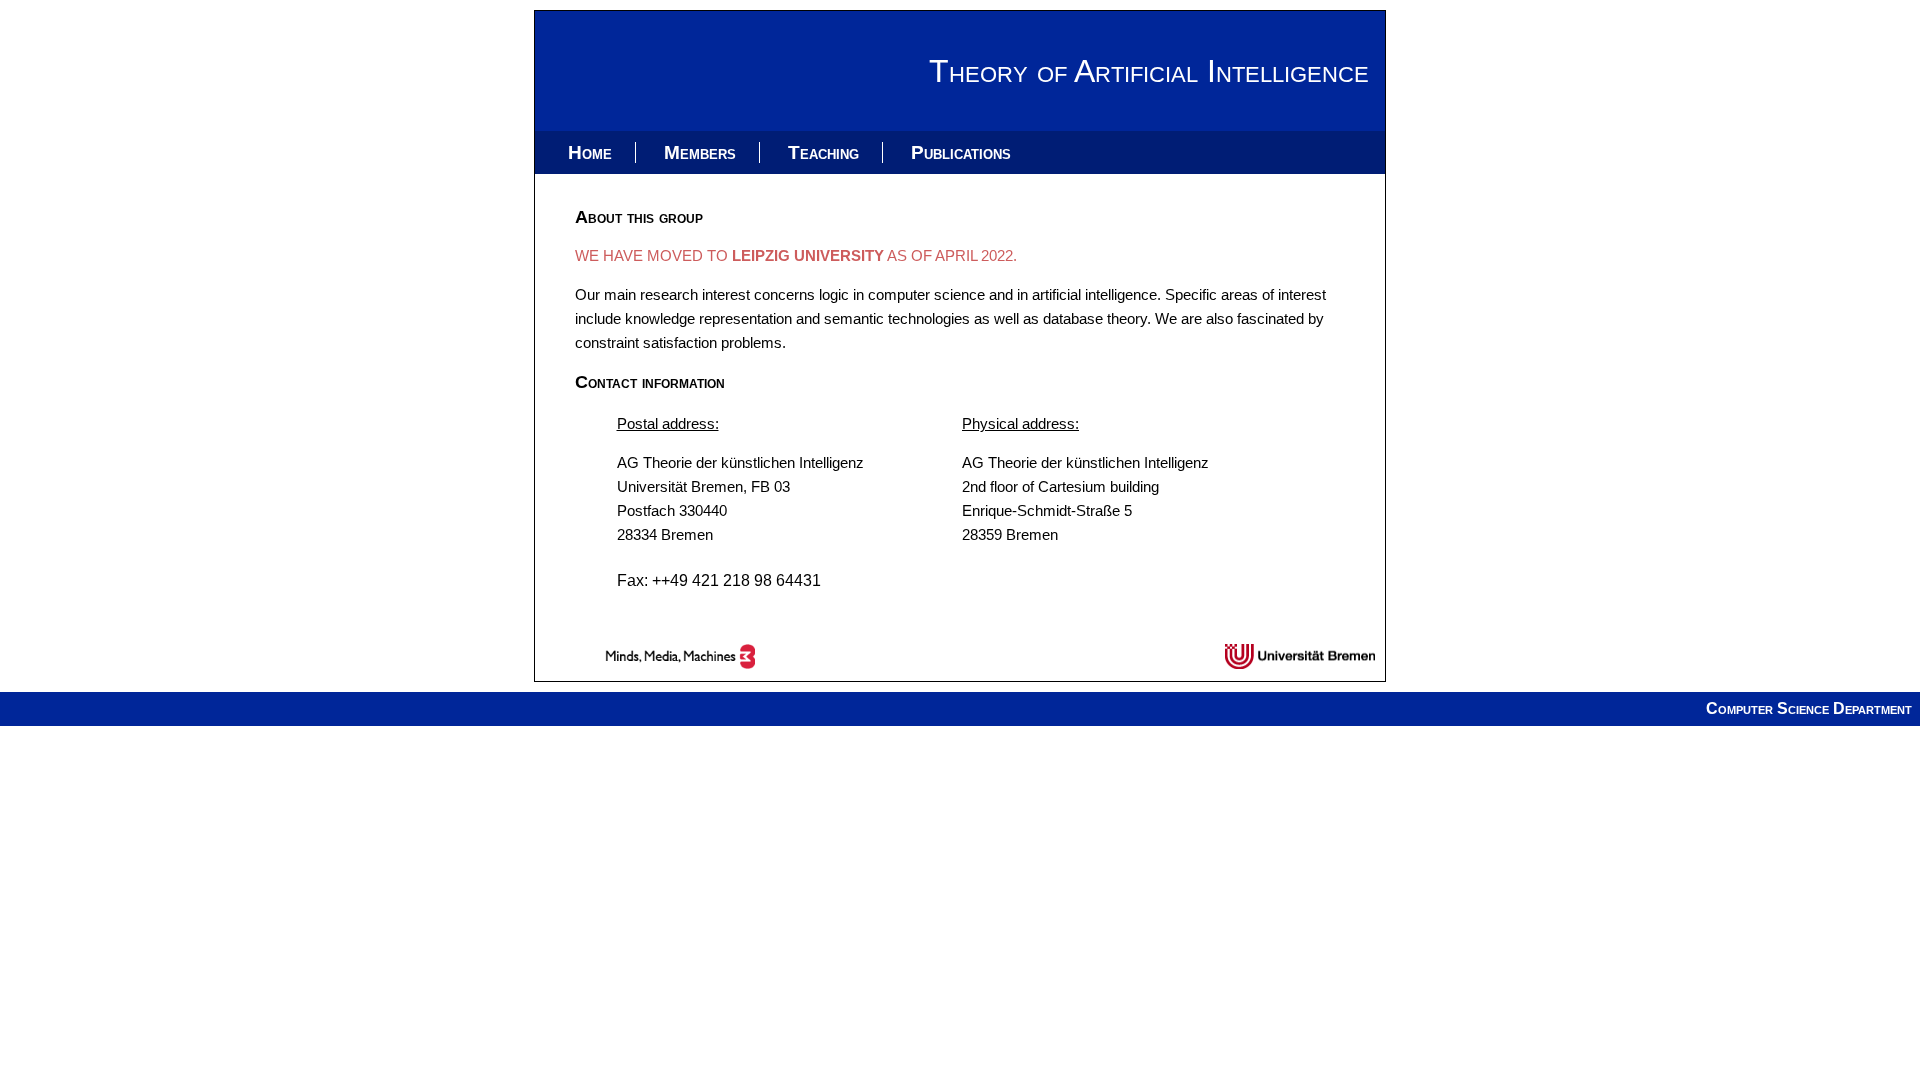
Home (590, 152)
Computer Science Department (1809, 708)
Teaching (823, 152)
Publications (961, 152)
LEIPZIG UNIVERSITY (808, 255)
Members (700, 152)
